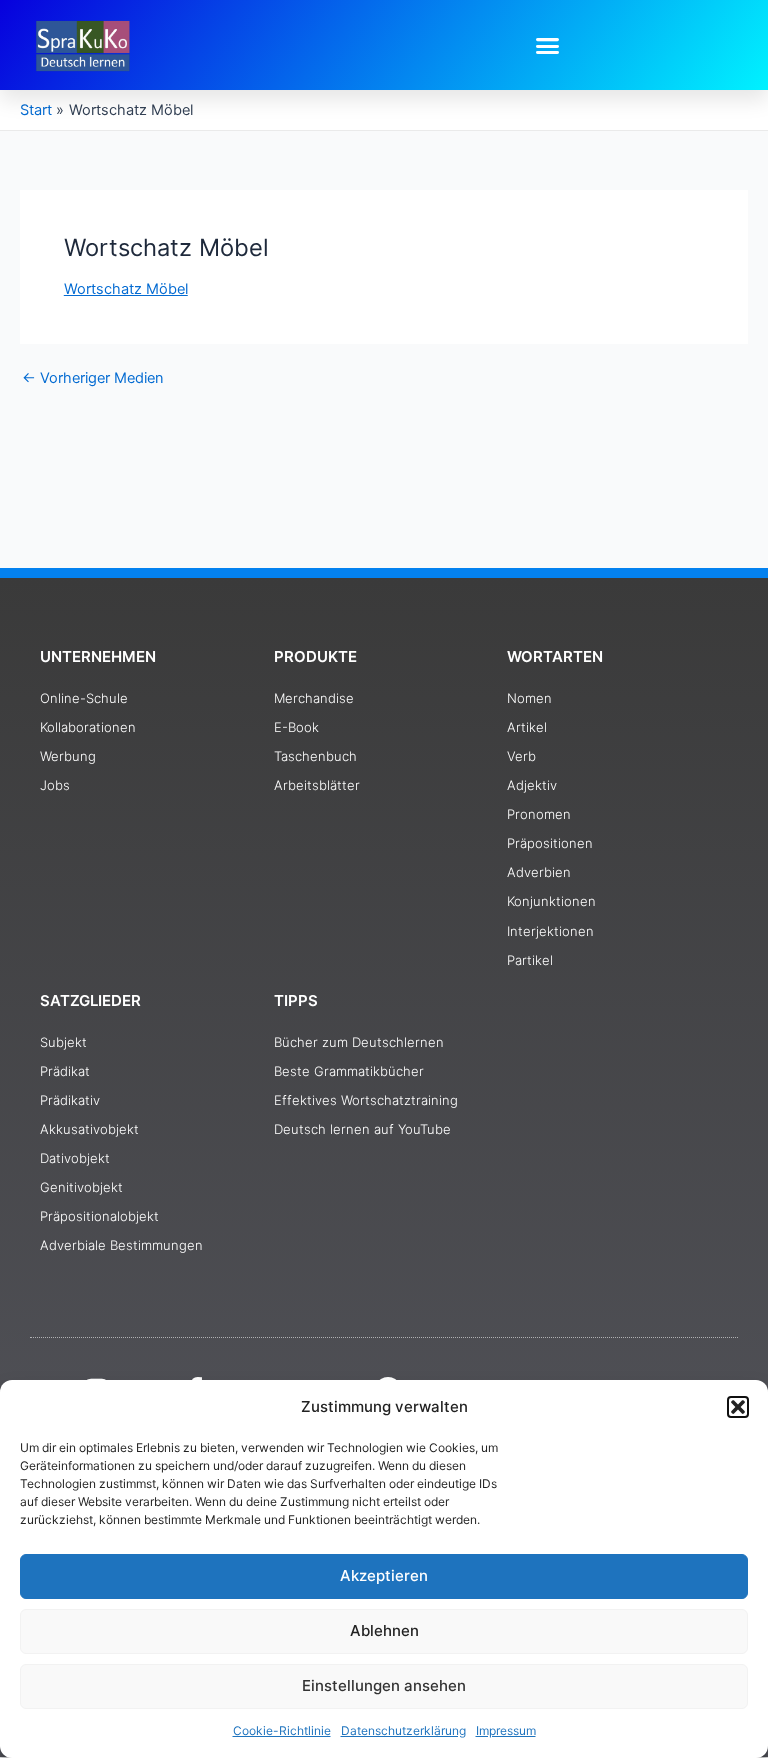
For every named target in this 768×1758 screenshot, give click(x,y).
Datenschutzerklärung (403, 1730)
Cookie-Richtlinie (282, 1730)
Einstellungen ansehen (384, 1685)
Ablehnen (384, 1630)
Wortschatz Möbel (126, 289)
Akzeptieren (384, 1575)
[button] (738, 1407)
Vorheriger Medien (93, 378)
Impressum (506, 1730)
